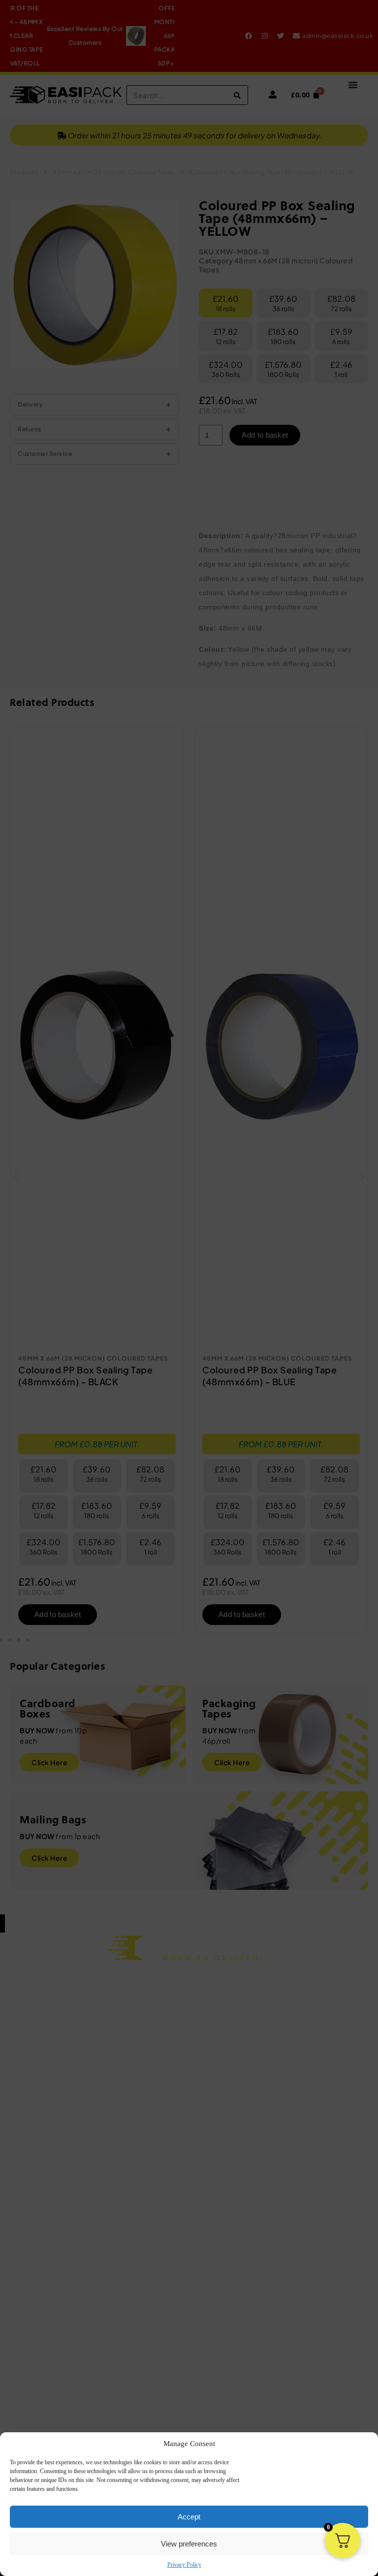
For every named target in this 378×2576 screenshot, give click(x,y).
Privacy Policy (184, 2565)
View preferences (189, 2544)
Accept (189, 2517)
